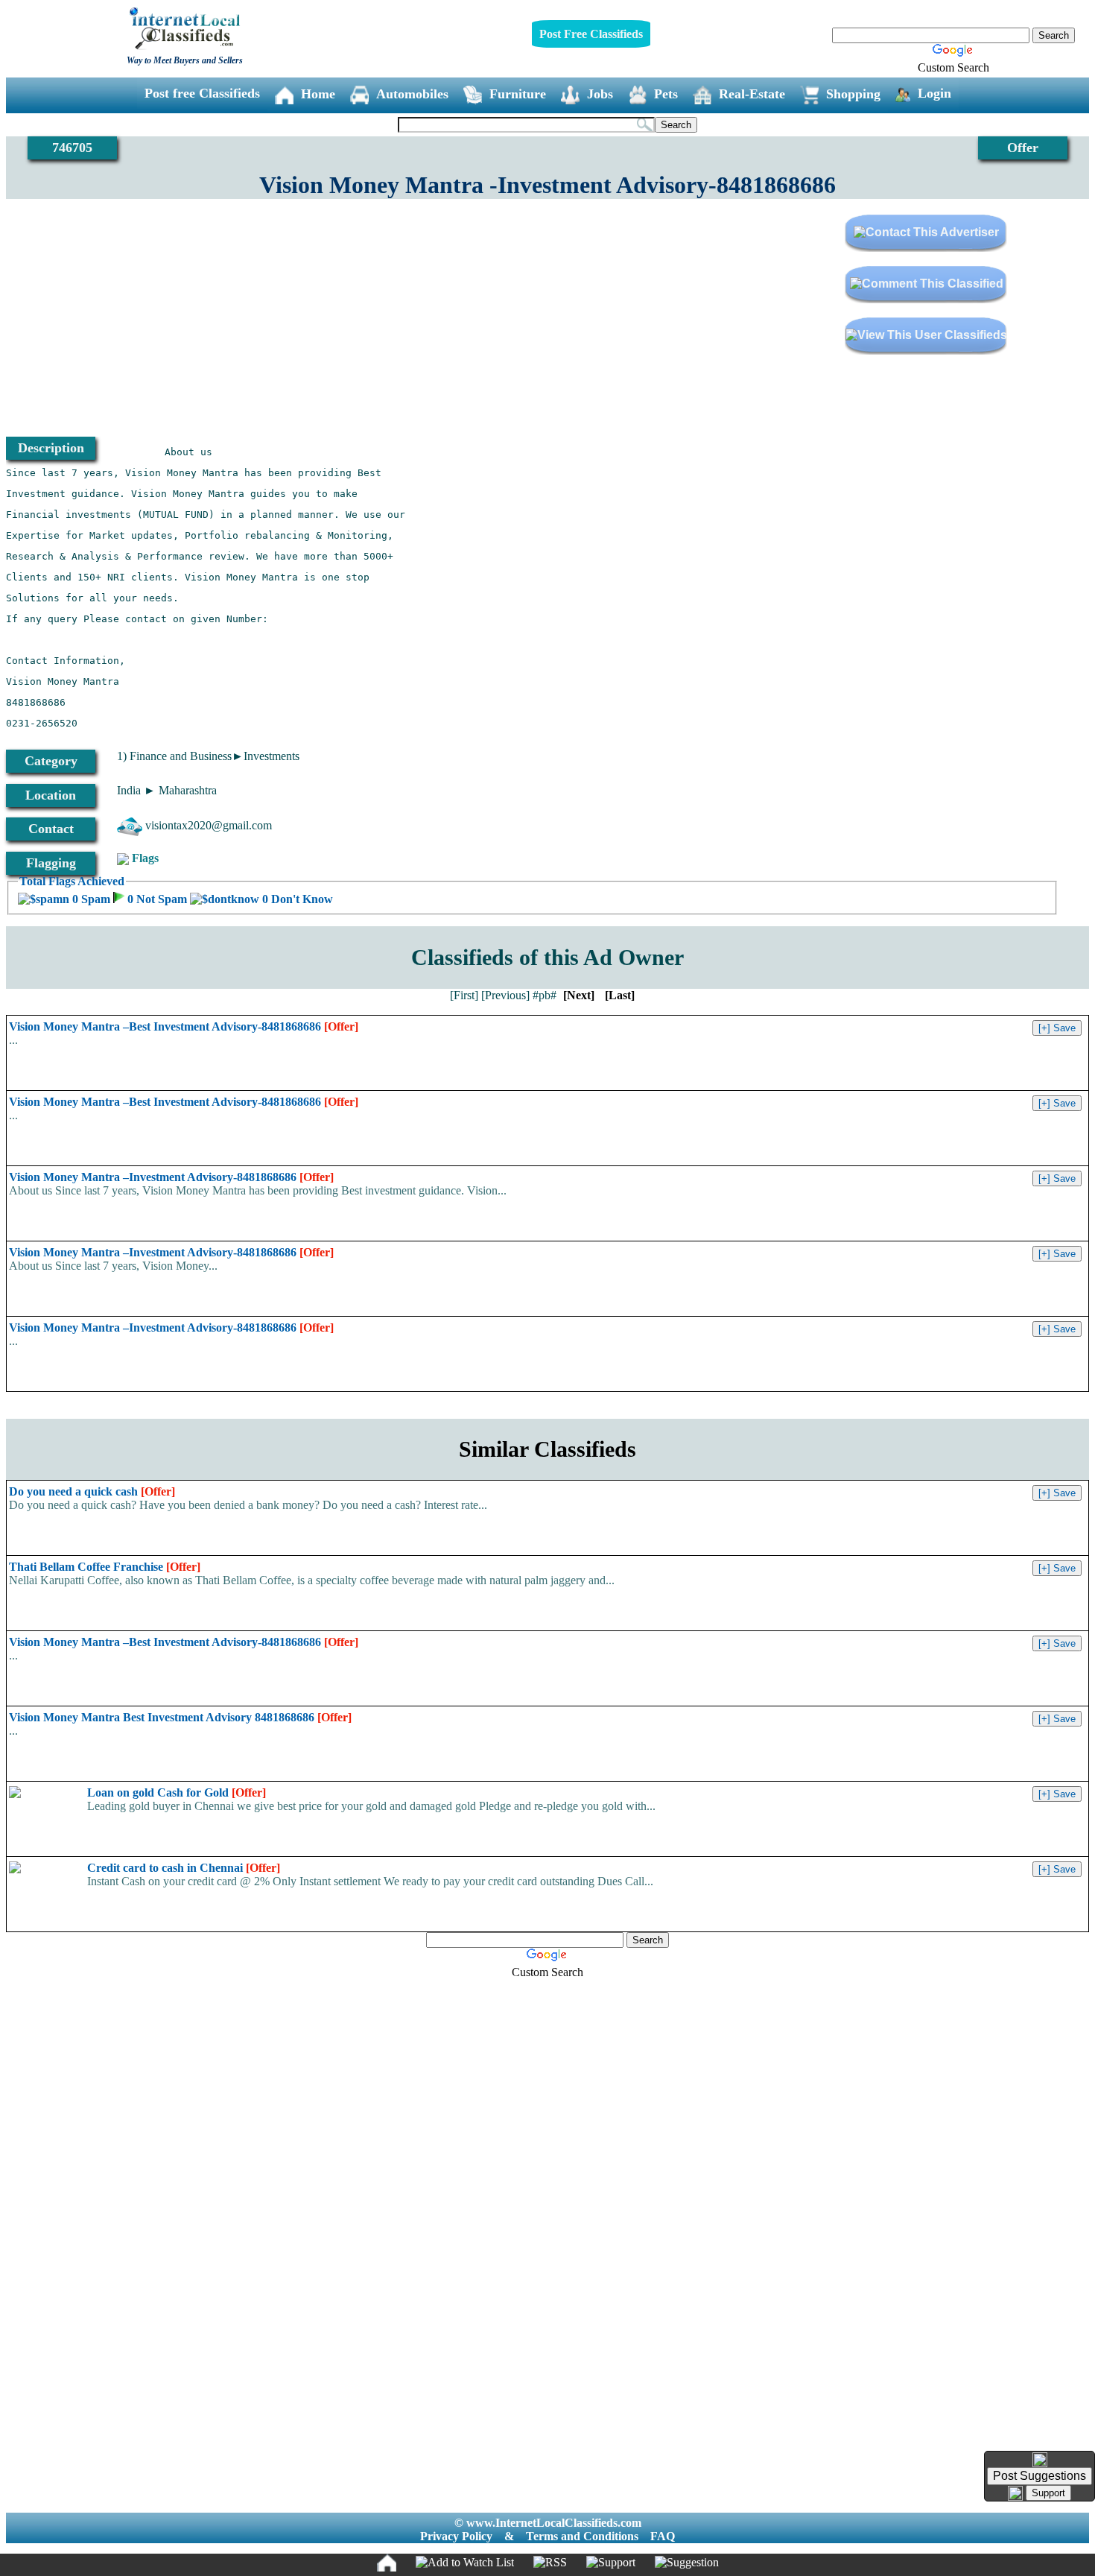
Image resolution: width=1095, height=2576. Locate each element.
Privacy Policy (456, 2536)
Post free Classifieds (202, 93)
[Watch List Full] (465, 2563)
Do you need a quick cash (92, 1491)
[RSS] (550, 2563)
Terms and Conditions (582, 2536)
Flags (145, 858)
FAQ (663, 2536)
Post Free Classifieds (591, 34)
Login (934, 93)
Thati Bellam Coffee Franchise (105, 1567)
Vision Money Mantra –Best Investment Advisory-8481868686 (184, 1026)
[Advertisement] (277, 319)
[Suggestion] (687, 2563)
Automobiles (412, 94)
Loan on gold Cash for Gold (177, 1792)
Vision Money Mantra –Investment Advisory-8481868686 (171, 1177)
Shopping (853, 94)
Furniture (518, 94)
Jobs (600, 94)
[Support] (611, 2563)
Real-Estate (752, 94)
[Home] (387, 2563)
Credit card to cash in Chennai (184, 1868)
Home (318, 94)
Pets (666, 94)
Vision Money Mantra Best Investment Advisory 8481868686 (180, 1717)
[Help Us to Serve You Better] (1040, 2460)
